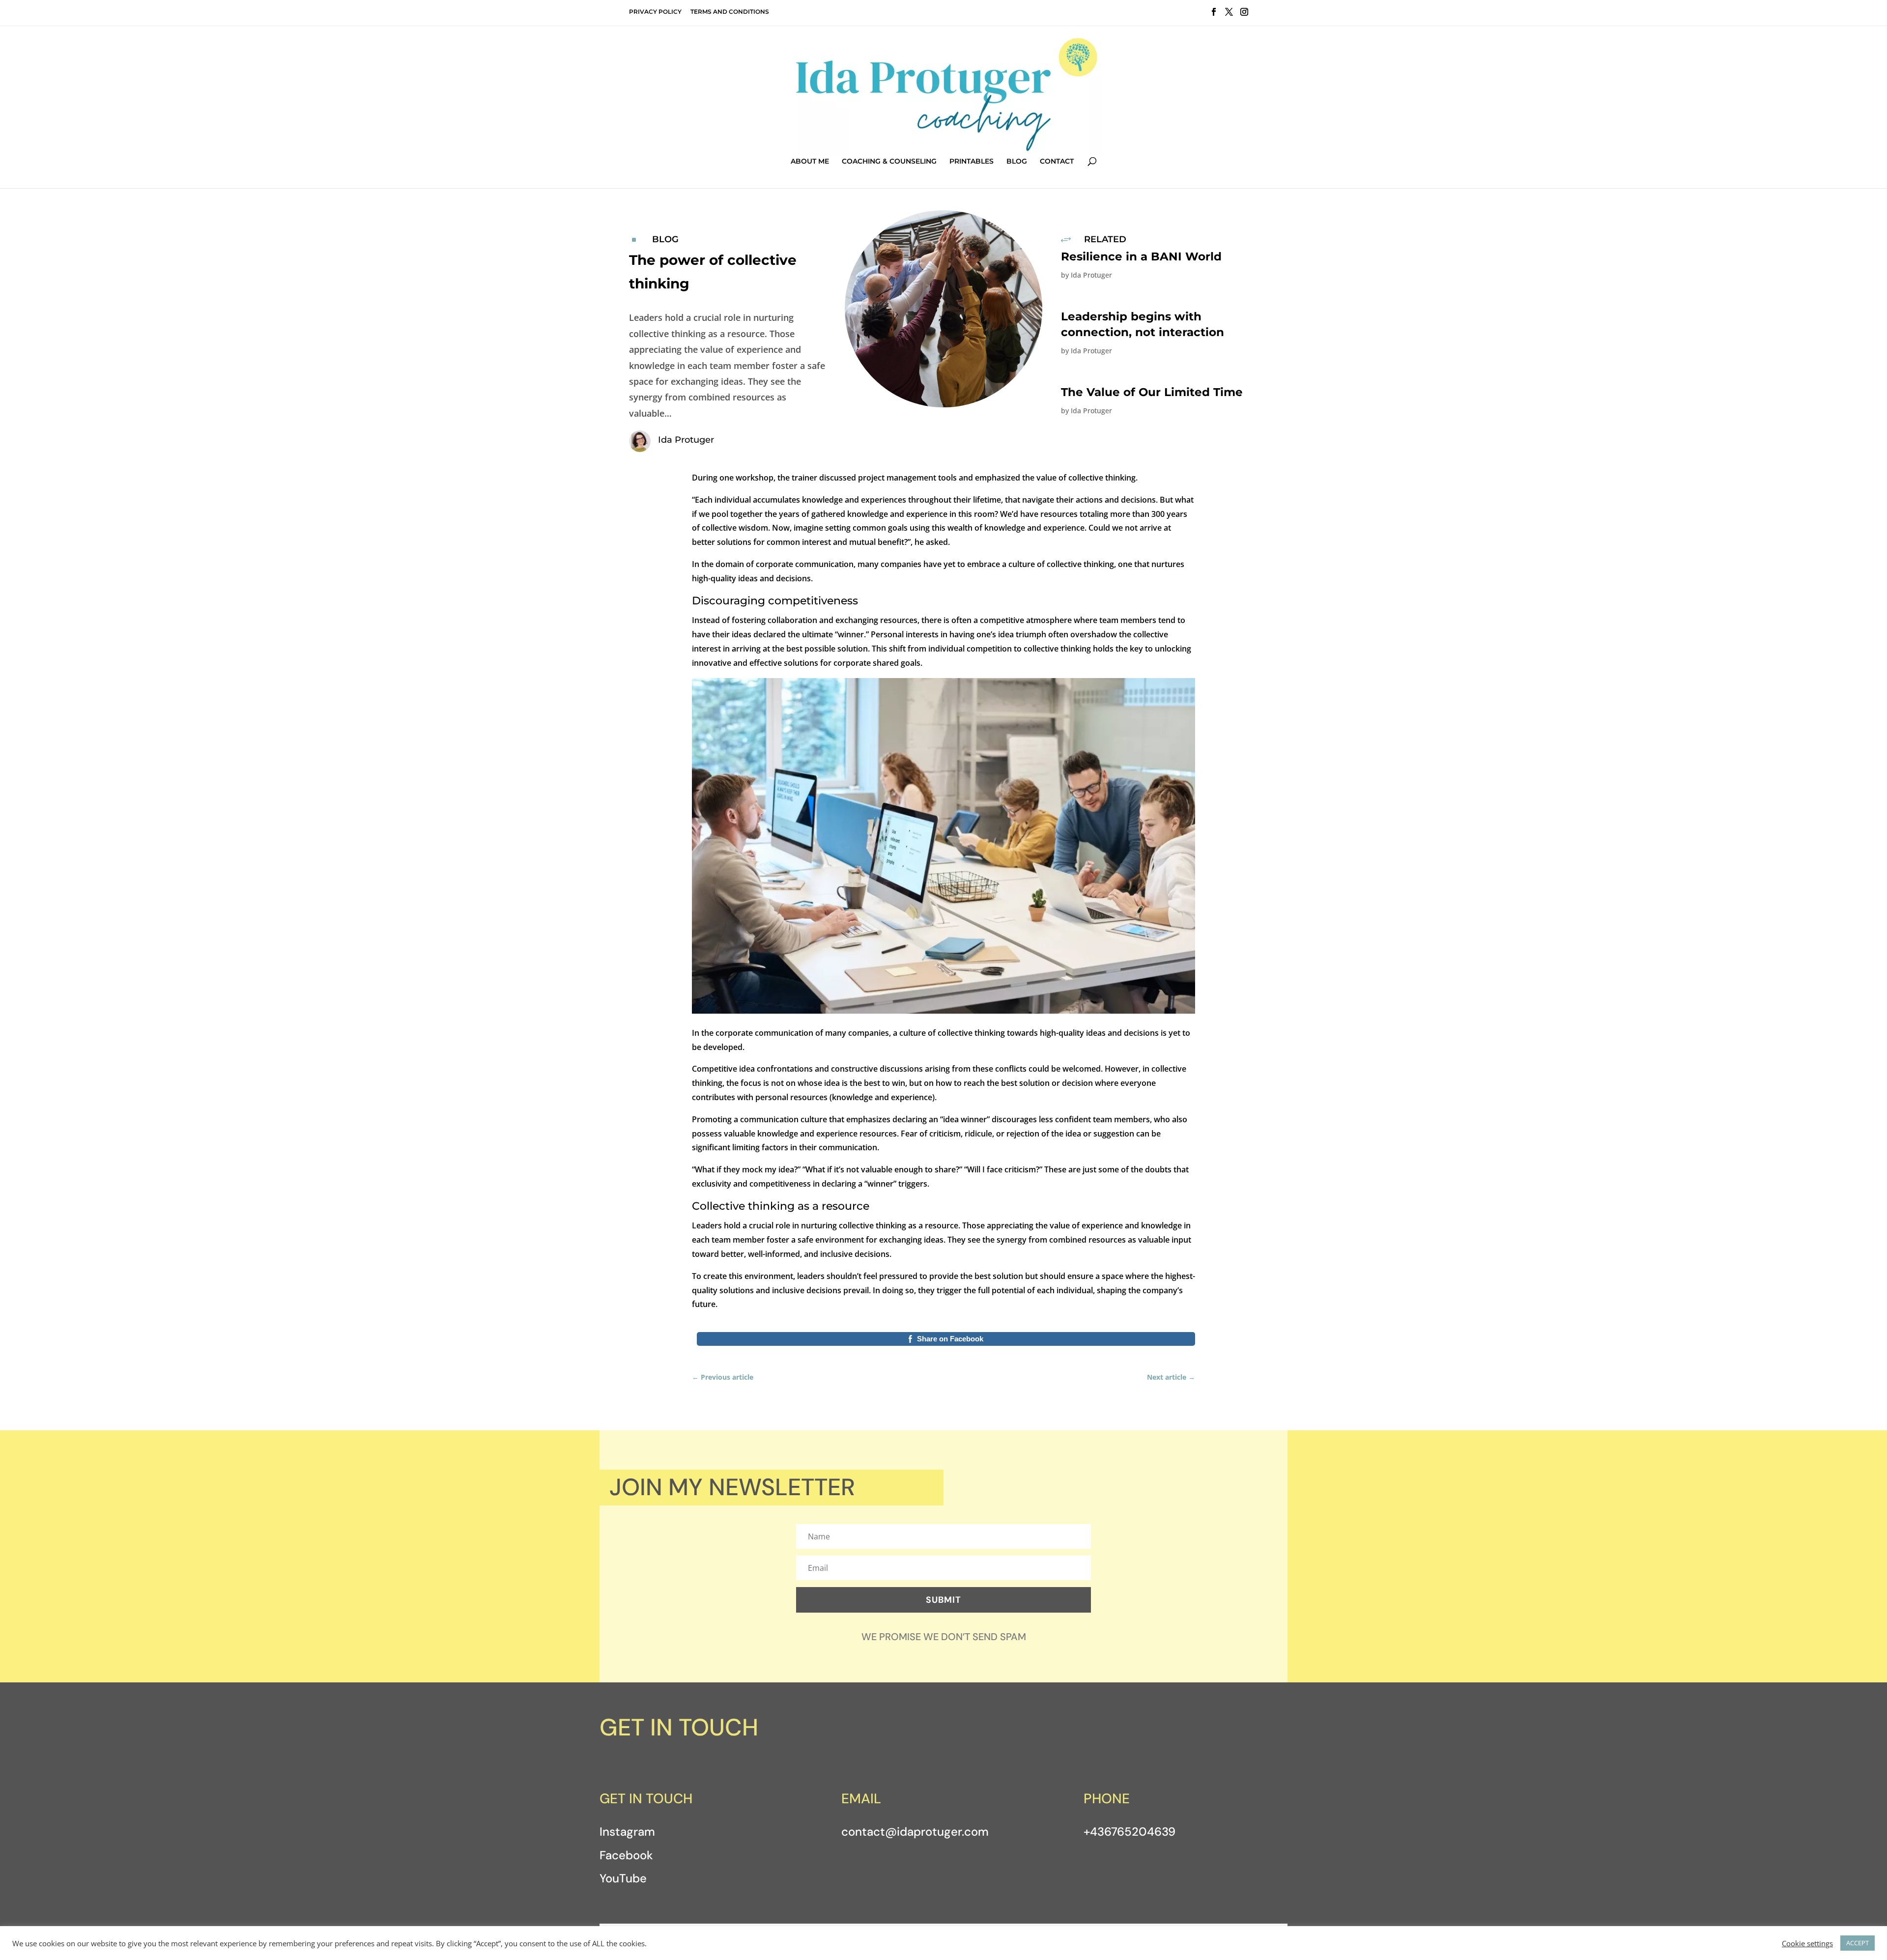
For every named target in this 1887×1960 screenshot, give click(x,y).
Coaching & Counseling (889, 162)
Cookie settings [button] (1807, 1943)
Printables (972, 162)
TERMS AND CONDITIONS (730, 12)
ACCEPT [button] (1858, 1943)
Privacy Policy (655, 12)
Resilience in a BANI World (1141, 256)
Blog (1017, 162)
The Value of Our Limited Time (1152, 392)
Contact (1057, 162)
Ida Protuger (1091, 275)
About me (810, 162)
